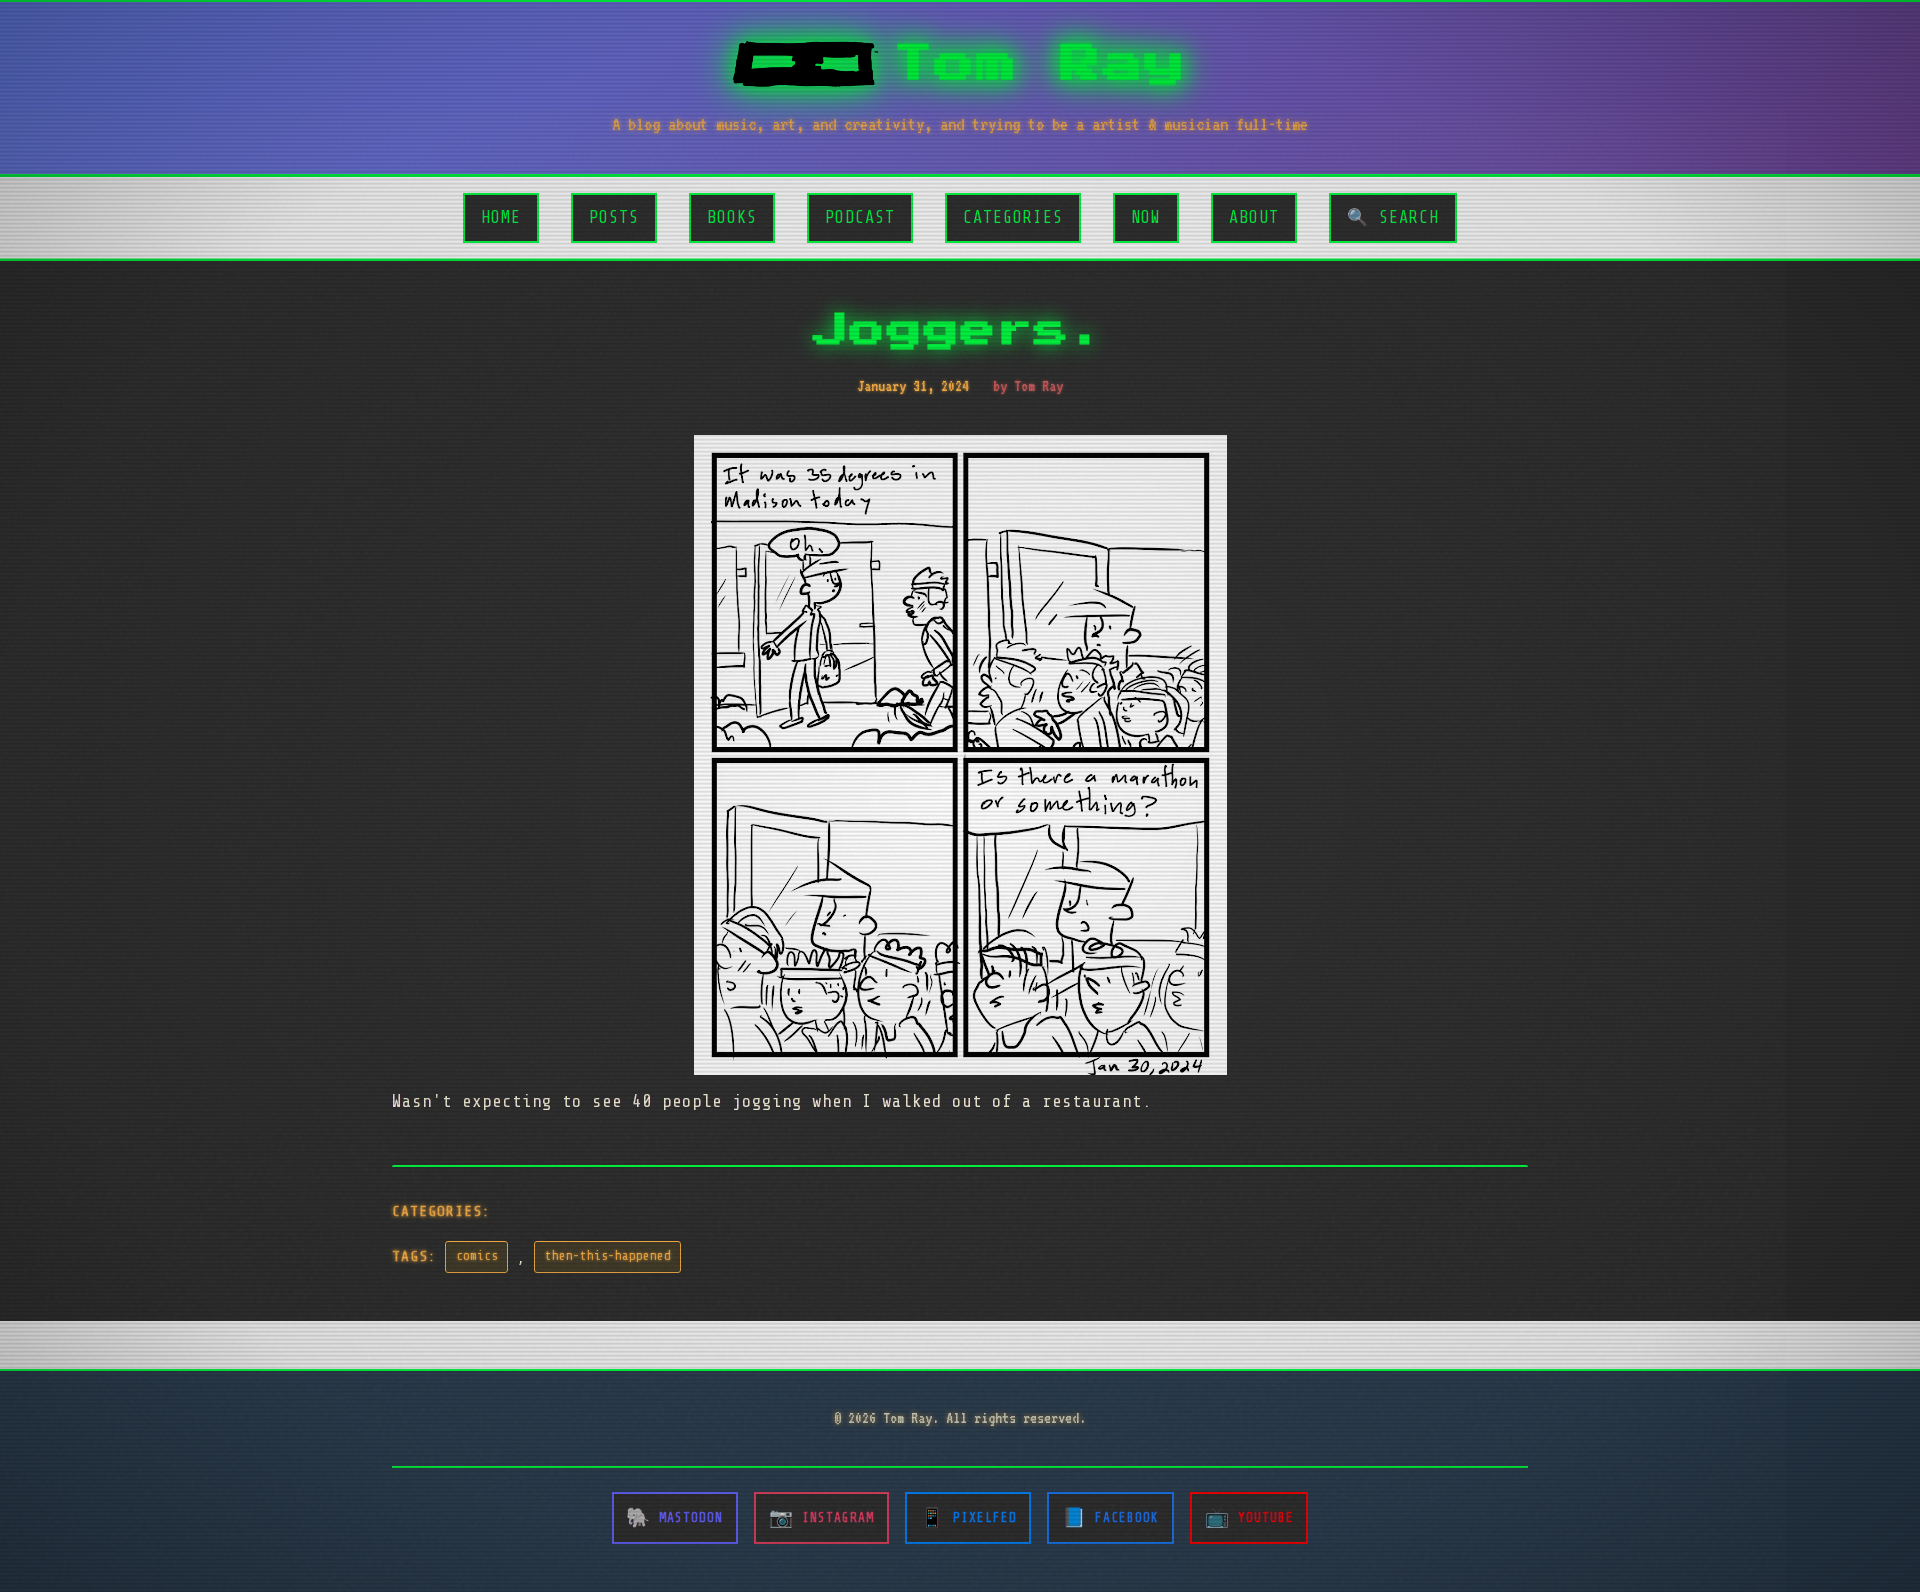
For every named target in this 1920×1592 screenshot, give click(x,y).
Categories (1013, 217)
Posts (614, 217)
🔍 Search (1393, 217)
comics (477, 1256)
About (1254, 217)
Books (732, 217)
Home (501, 217)
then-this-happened (608, 1256)
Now (1146, 217)
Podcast (860, 217)
